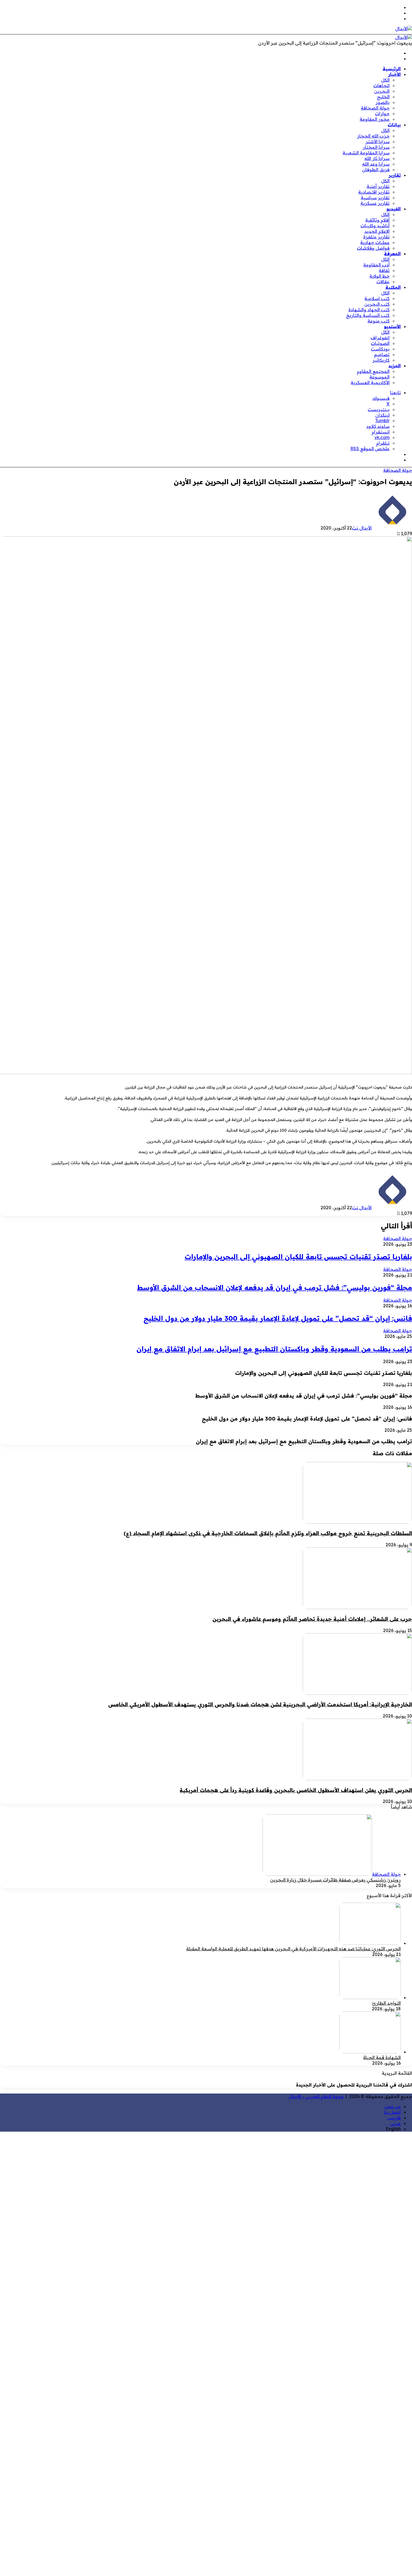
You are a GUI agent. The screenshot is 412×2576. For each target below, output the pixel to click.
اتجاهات (381, 85)
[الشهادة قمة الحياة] (370, 2052)
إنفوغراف (380, 338)
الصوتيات (380, 343)
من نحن (393, 2106)
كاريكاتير (381, 360)
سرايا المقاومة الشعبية (366, 153)
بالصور (383, 102)
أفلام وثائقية (377, 220)
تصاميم (382, 354)
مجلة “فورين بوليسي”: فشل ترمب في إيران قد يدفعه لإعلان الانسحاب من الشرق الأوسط (275, 1287)
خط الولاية (379, 276)
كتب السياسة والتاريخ (368, 315)
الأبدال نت (362, 528)
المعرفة (392, 254)
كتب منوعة (379, 321)
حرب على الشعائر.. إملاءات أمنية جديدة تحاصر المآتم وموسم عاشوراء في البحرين (312, 1619)
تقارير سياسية (375, 198)
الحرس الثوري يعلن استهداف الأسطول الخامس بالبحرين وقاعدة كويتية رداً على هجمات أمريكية (296, 1790)
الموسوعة (379, 377)
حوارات (382, 113)
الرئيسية (392, 69)
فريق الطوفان (376, 170)
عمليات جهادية (375, 242)
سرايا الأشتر (378, 141)
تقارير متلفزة (376, 237)
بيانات (394, 125)
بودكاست (380, 349)
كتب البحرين (377, 304)
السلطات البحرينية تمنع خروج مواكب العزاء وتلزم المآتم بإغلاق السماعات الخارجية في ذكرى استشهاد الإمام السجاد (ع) (268, 1533)
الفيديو (394, 209)
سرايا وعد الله (376, 164)
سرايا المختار (376, 147)
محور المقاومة (375, 119)
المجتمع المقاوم (373, 371)
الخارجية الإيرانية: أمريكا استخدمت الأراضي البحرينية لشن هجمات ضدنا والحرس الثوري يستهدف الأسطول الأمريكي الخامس (260, 1704)
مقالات (383, 282)
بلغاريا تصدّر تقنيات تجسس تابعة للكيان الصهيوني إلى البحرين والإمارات (298, 1257)
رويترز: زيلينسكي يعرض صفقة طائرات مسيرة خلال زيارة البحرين (335, 1880)
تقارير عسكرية (375, 203)
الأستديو (392, 326)
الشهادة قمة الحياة (382, 2057)
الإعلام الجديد (377, 231)
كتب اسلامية (377, 298)
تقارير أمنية (378, 186)
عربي (395, 2123)
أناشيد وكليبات (375, 226)
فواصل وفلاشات (373, 248)
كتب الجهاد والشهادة (369, 310)
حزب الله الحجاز (373, 136)
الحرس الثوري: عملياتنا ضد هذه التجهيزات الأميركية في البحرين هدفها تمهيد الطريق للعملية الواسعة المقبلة (293, 1949)
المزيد (395, 366)
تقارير (395, 175)
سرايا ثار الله (377, 158)
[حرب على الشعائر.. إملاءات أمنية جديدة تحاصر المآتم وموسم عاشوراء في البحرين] (357, 1607)
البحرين (382, 91)
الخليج (383, 97)
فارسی (394, 2118)
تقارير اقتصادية (374, 192)
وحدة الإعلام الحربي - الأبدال (316, 2096)
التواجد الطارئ (386, 2003)
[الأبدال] (404, 29)
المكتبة (393, 287)
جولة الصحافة (375, 108)
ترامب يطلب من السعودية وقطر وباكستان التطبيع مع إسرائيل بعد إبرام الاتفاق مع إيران (274, 1349)
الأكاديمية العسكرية (370, 382)
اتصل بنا (392, 2112)
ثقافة (384, 270)
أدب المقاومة (376, 265)
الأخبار (394, 74)
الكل (385, 80)
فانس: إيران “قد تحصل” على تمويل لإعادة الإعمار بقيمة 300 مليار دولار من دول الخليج (278, 1318)
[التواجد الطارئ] (370, 1997)
